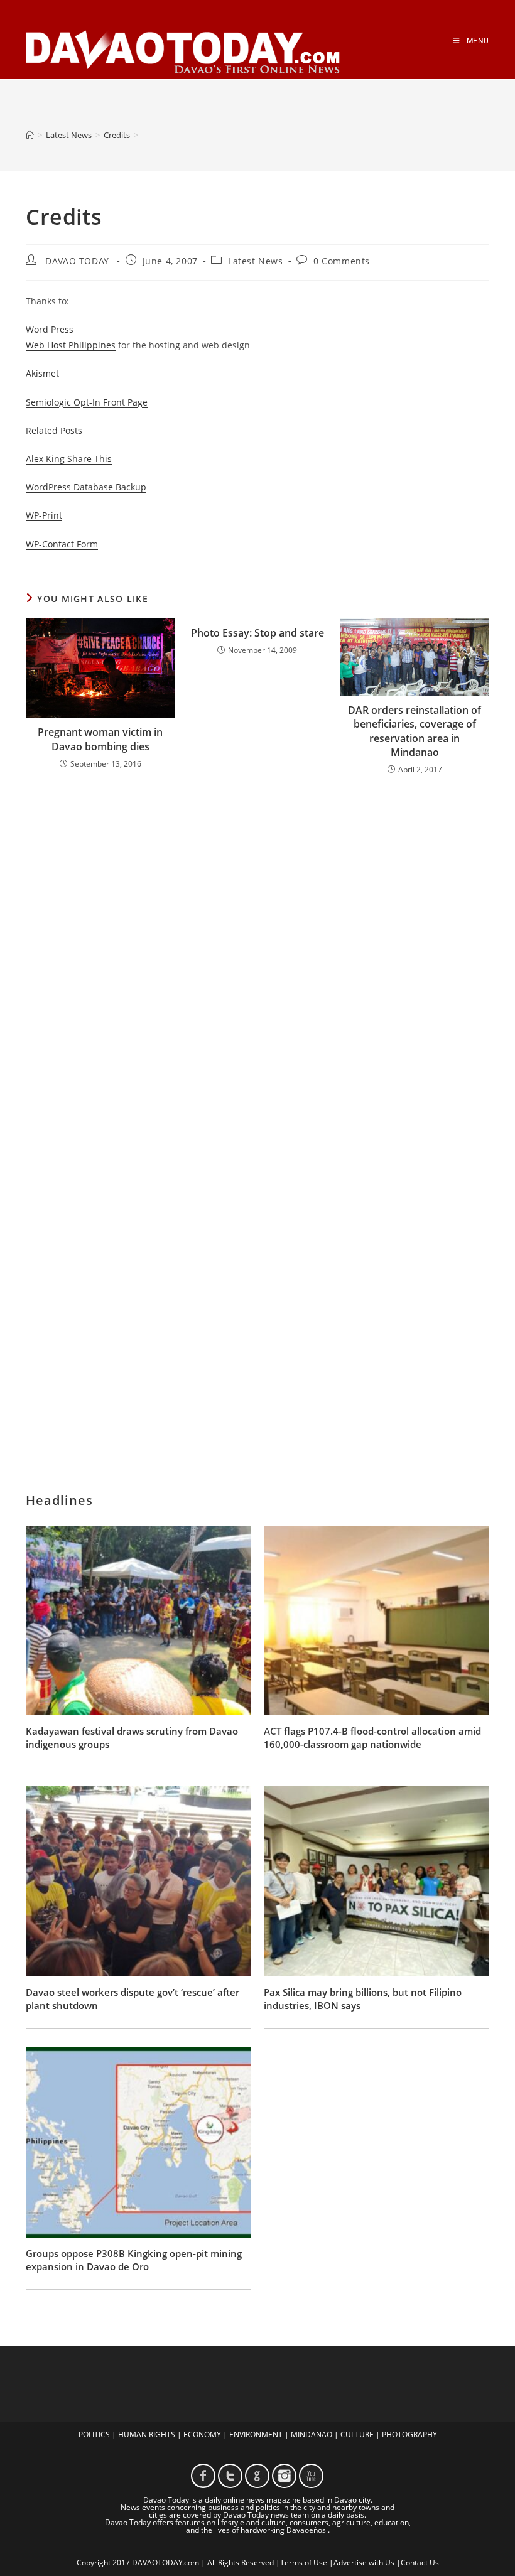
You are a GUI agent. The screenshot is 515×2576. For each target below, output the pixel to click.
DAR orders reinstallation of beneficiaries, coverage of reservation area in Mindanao (415, 731)
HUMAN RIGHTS (147, 2434)
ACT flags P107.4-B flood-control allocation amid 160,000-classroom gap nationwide (372, 1738)
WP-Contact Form (62, 544)
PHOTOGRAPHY (409, 2434)
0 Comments (342, 261)
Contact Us (420, 2563)
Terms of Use (304, 2563)
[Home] (30, 135)
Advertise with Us (364, 2563)
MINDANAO (312, 2434)
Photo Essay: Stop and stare (257, 633)
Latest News (256, 261)
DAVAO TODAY (77, 261)
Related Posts (54, 430)
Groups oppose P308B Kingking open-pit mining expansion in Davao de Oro (134, 2260)
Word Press (50, 329)
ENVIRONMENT (256, 2434)
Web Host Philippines (71, 345)
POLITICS (94, 2434)
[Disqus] (257, 950)
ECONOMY (202, 2434)
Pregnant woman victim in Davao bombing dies (100, 739)
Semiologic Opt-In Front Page (87, 402)
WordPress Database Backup (86, 487)
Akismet (42, 373)
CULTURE (357, 2434)
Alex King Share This (69, 459)
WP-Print (44, 515)
